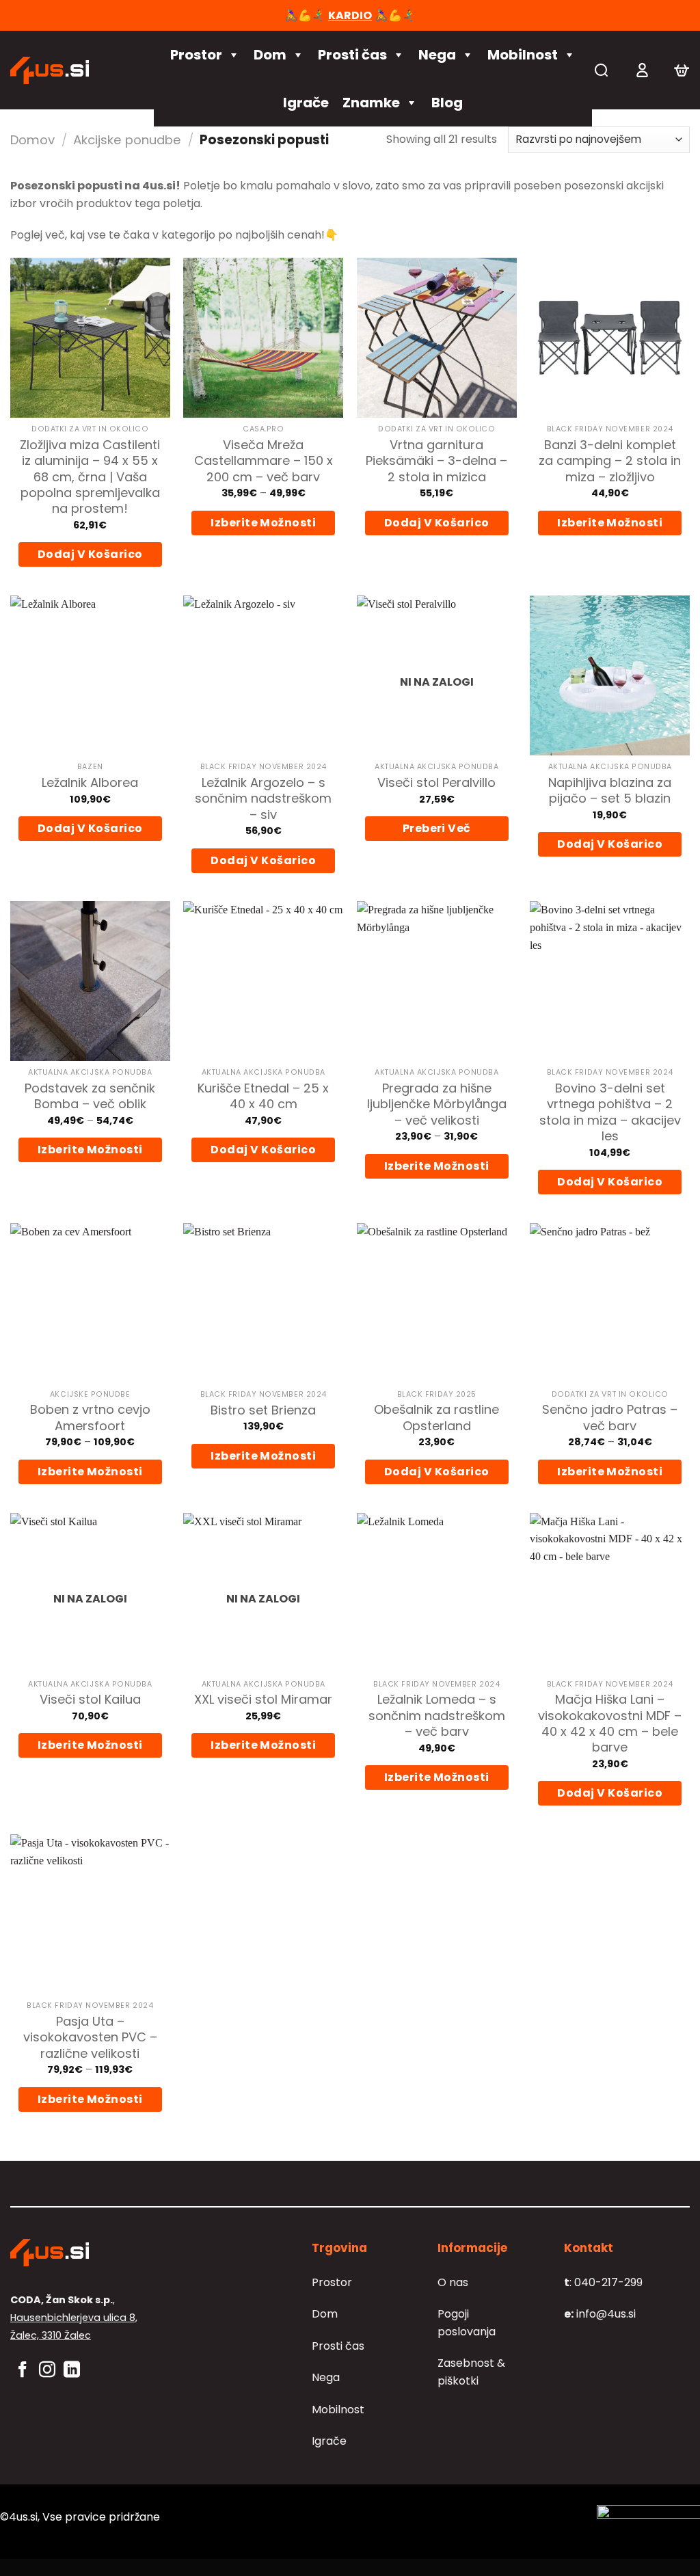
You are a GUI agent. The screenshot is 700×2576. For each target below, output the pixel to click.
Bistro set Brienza (263, 1410)
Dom (270, 55)
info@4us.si (600, 2314)
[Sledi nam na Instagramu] (47, 2371)
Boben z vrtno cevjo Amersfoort (90, 1418)
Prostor (196, 55)
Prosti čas (352, 55)
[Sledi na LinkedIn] (72, 2371)
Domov (32, 140)
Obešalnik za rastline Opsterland (436, 1418)
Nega (437, 55)
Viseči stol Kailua (90, 1699)
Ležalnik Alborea (90, 782)
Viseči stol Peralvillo (436, 782)
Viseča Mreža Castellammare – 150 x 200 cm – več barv (264, 461)
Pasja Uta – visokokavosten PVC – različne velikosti (90, 2037)
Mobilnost (523, 55)
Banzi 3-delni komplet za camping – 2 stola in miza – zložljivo (610, 461)
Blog (447, 103)
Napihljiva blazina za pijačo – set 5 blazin (610, 791)
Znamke (371, 103)
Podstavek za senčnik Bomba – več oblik (90, 1096)
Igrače (306, 103)
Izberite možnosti (263, 523)
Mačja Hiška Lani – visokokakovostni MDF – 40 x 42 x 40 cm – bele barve (610, 1723)
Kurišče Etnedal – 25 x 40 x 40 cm (263, 1096)
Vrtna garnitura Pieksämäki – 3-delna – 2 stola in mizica (436, 461)
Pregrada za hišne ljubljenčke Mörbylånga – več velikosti (437, 1104)
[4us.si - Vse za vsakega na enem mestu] (72, 70)
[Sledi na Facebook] (23, 2371)
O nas (453, 2282)
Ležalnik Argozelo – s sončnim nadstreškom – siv (263, 799)
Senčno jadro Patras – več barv (610, 1418)
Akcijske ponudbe (127, 140)
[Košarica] (682, 70)
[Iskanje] (601, 70)
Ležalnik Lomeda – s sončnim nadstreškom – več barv (437, 1715)
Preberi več (437, 828)
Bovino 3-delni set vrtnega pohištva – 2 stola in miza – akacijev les (610, 1112)
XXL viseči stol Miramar (263, 1699)
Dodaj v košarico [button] (90, 554)
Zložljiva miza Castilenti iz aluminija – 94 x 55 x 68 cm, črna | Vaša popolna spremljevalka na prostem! (90, 477)
